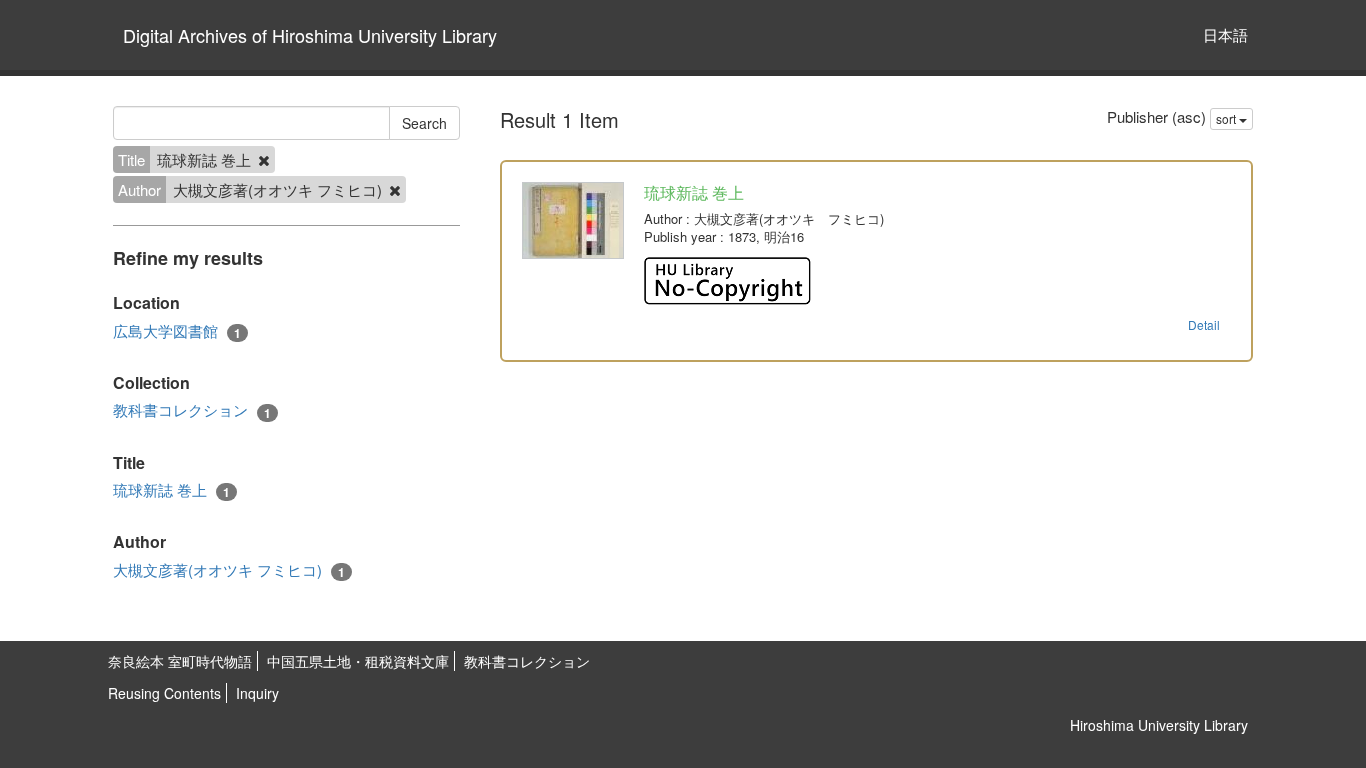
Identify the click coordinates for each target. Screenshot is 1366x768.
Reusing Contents (164, 693)
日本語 (1225, 34)
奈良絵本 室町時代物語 (180, 661)
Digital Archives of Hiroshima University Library (310, 35)
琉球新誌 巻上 (171, 490)
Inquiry (257, 693)
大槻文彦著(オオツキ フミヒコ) (229, 570)
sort (1227, 118)
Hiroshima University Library (1159, 725)
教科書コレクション (192, 410)
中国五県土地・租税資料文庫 (358, 661)
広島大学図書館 (177, 331)
